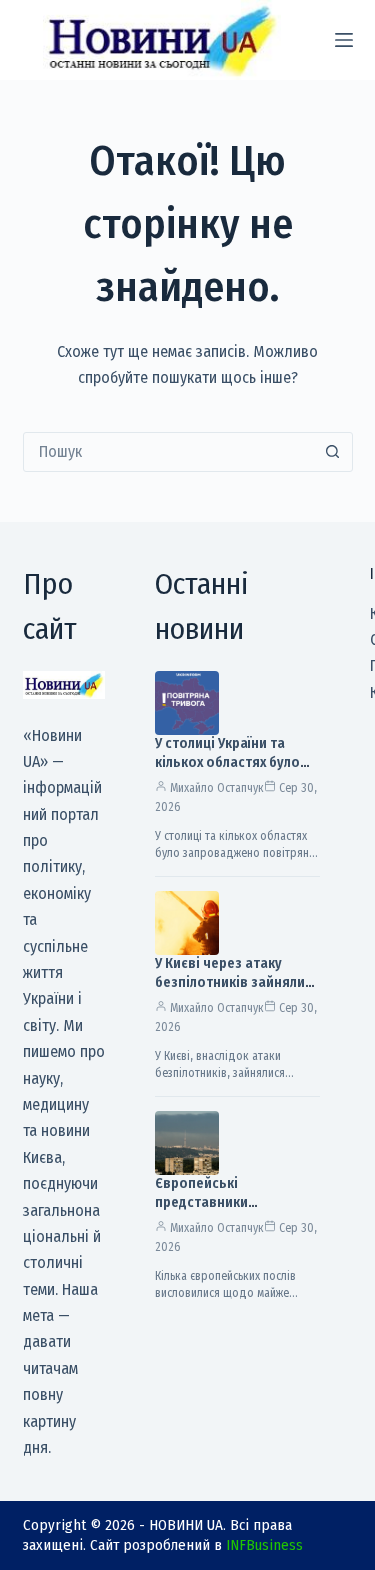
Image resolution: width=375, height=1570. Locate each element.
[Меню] (344, 40)
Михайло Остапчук (217, 788)
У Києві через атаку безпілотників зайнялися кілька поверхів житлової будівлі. (237, 992)
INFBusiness (264, 1545)
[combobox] (169, 452)
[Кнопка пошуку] (333, 452)
